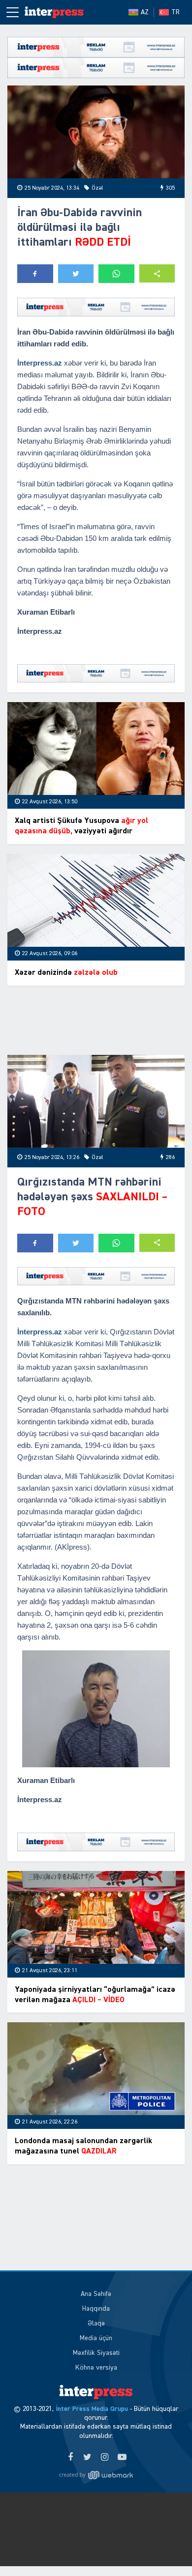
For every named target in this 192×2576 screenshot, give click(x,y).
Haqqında (96, 2309)
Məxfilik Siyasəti (96, 2353)
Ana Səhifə (96, 2294)
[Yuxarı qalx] (164, 2548)
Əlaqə (96, 2323)
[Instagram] (105, 2458)
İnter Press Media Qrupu (92, 2409)
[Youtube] (122, 2458)
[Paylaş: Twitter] (76, 274)
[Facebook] (70, 2458)
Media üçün (96, 2338)
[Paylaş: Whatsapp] (116, 274)
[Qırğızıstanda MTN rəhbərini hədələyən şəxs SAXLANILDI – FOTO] (96, 1101)
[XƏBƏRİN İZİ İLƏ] (54, 12)
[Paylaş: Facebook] (35, 274)
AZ (145, 12)
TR (176, 12)
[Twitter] (87, 2458)
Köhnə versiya (96, 2368)
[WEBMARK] (96, 2475)
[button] (157, 273)
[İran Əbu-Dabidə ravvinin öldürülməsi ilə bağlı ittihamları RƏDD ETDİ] (96, 132)
